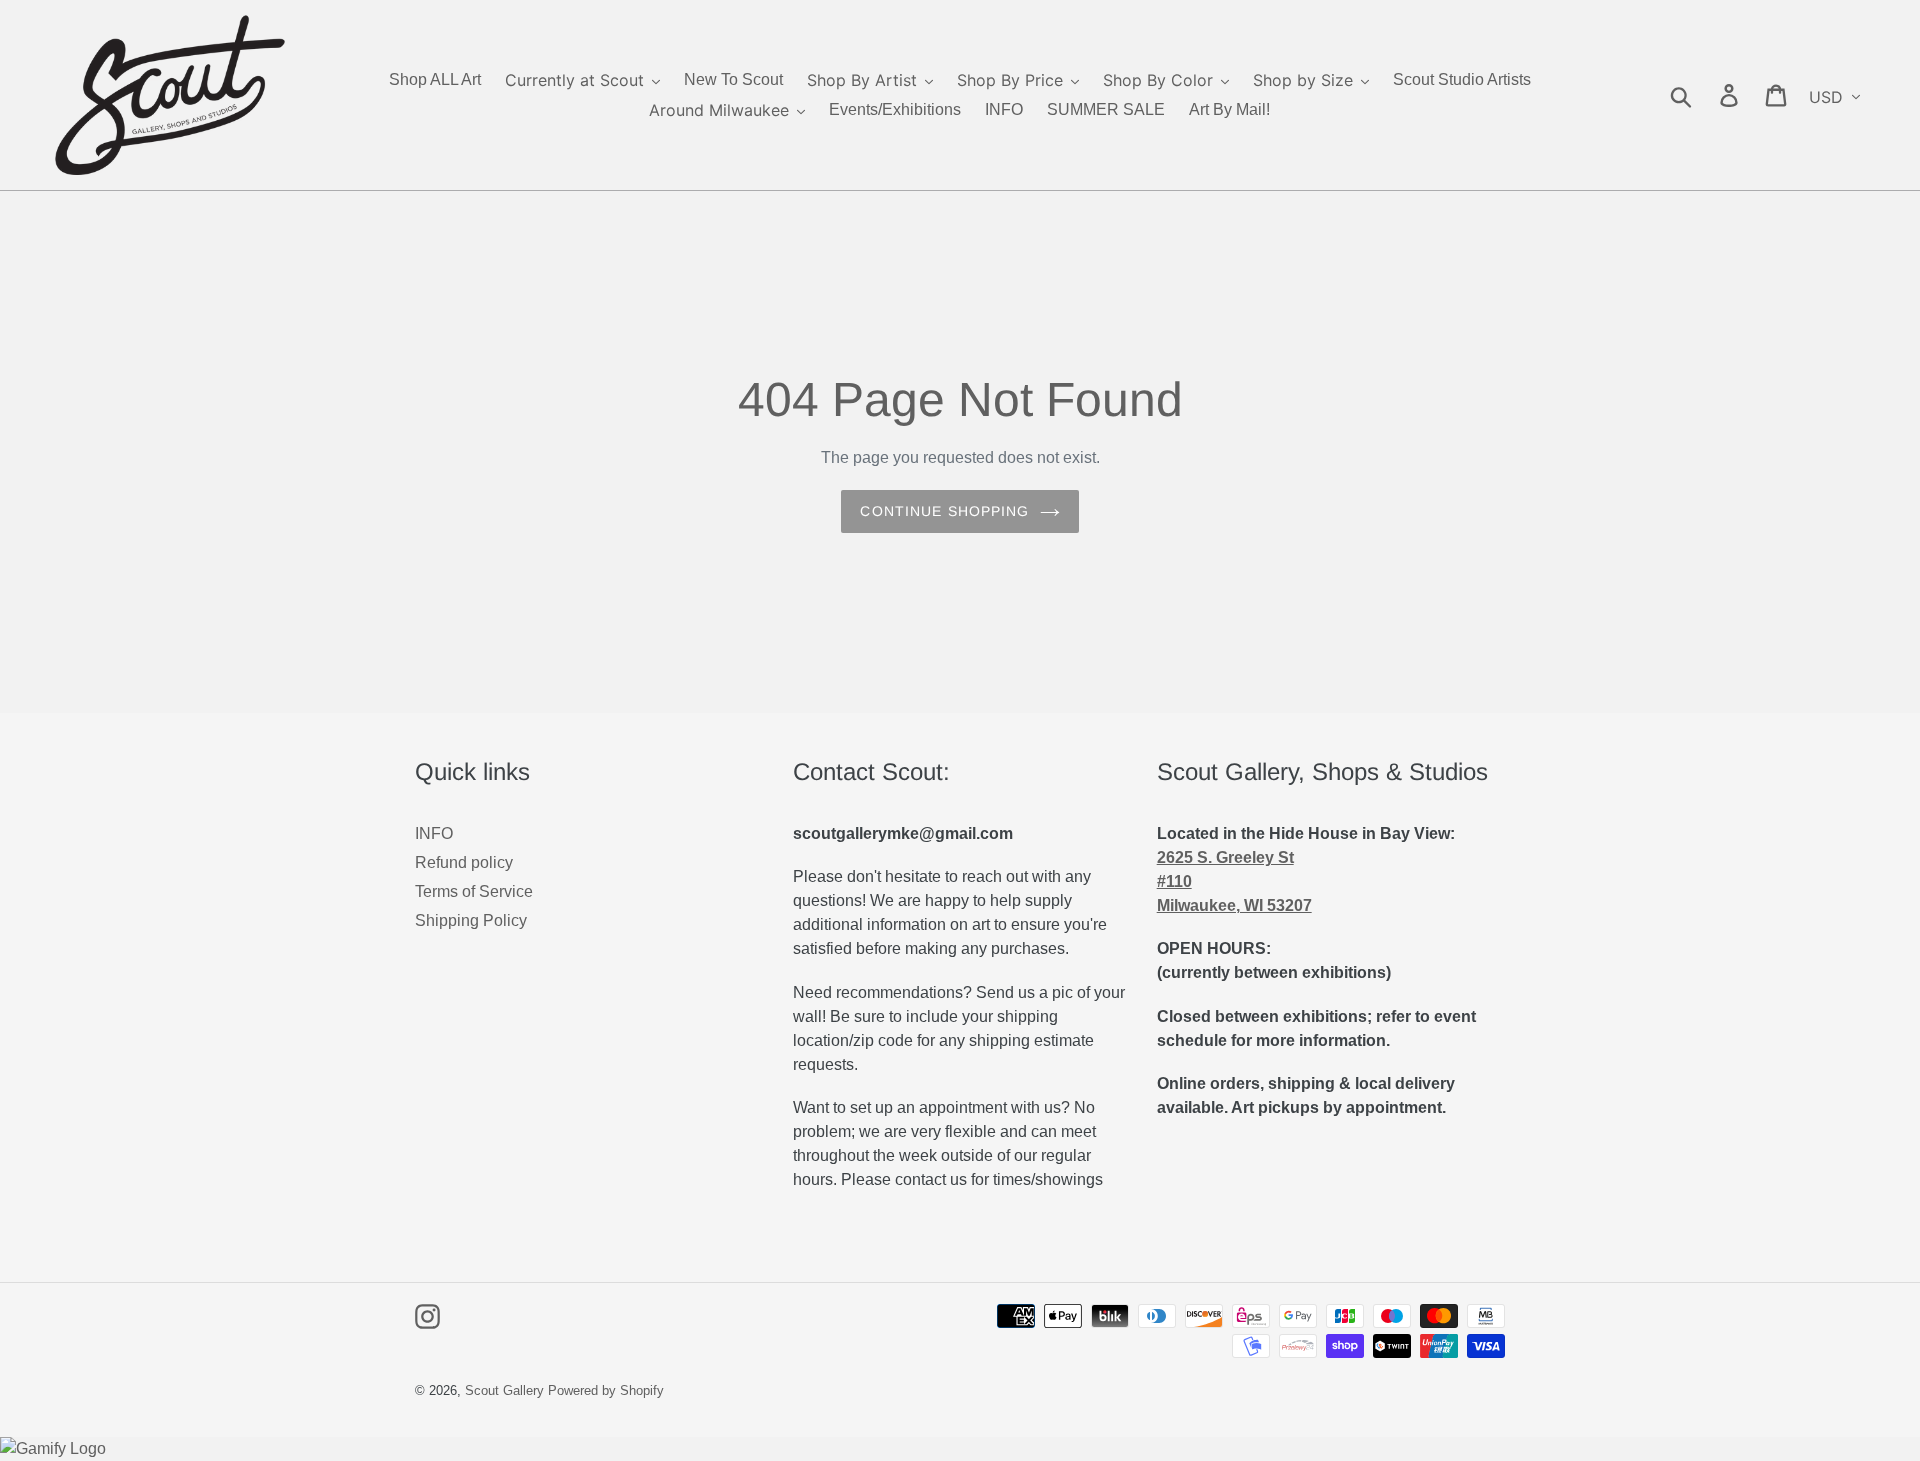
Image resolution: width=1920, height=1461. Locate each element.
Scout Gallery (504, 1390)
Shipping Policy (471, 920)
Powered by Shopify (606, 1390)
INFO (434, 833)
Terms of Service (474, 891)
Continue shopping (944, 511)
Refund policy (464, 862)
